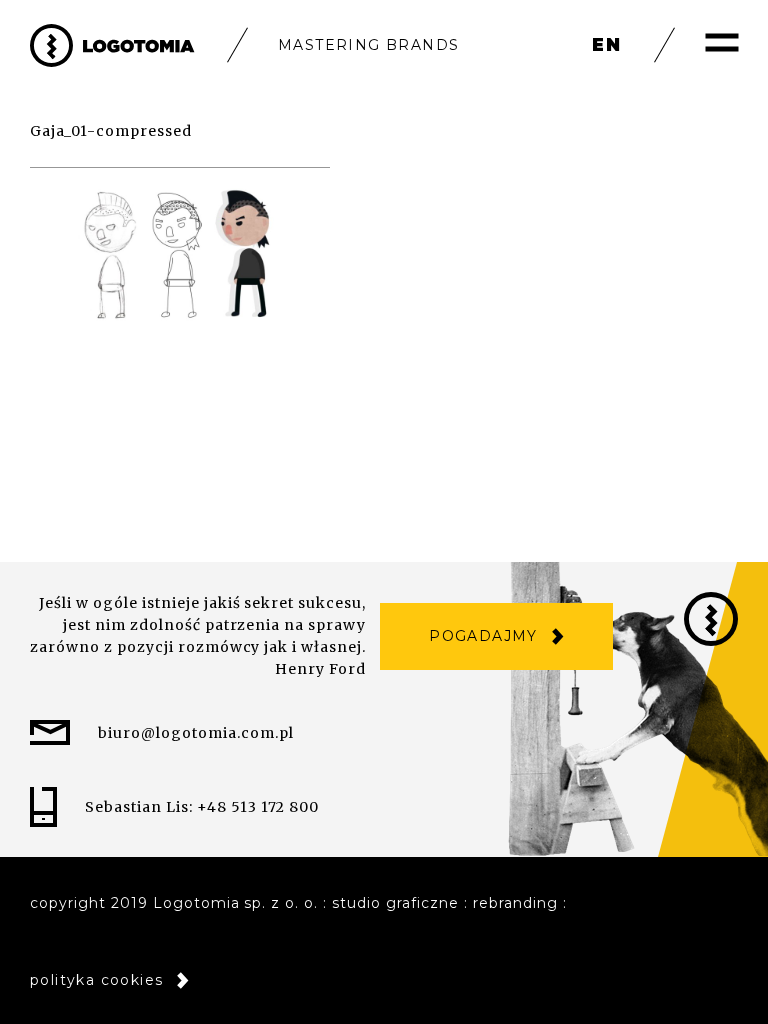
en (607, 45)
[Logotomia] (112, 45)
